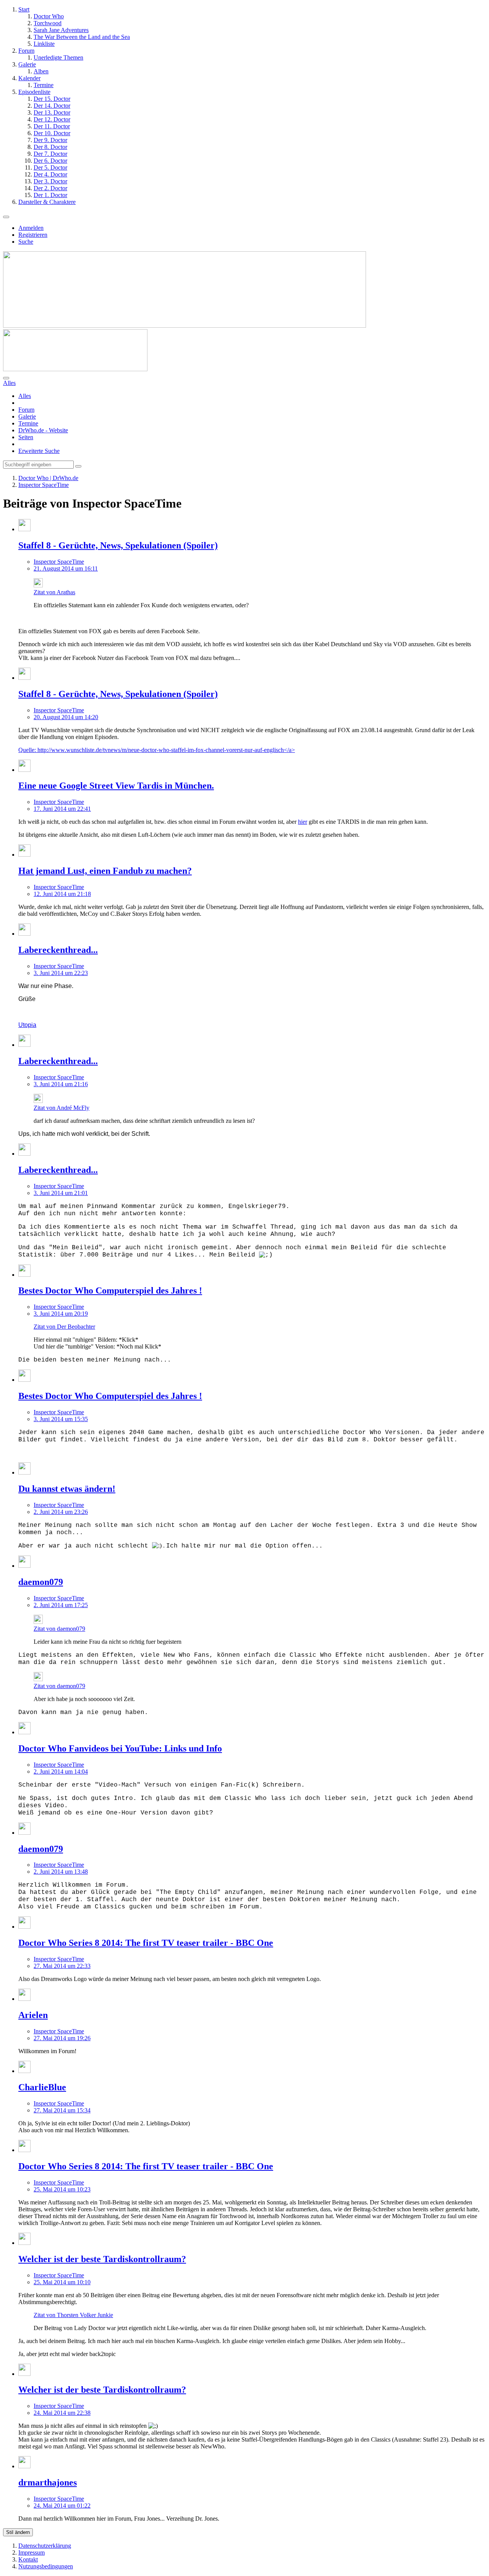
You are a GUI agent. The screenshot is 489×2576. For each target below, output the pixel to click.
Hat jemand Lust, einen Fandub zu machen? (105, 871)
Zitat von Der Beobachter (64, 1327)
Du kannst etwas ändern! (67, 1489)
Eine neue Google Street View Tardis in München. (116, 786)
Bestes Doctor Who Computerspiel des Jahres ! (110, 1290)
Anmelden (31, 228)
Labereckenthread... (58, 950)
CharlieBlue (42, 2087)
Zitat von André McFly (62, 1108)
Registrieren (33, 235)
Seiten (26, 437)
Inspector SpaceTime (59, 562)
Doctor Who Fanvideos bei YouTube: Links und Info (120, 1748)
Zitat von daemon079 (59, 1629)
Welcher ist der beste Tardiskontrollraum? (102, 2259)
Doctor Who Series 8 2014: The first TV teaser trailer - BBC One (146, 1943)
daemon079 (41, 1582)
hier (303, 822)
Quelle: (28, 750)
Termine (28, 423)
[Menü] (6, 217)
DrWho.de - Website (43, 430)
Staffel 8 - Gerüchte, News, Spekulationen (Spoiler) (118, 545)
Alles (25, 396)
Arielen (33, 2015)
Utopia (27, 1025)
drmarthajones (48, 2482)
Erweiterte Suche (39, 451)
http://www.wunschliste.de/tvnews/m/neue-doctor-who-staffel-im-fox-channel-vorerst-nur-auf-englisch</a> (166, 750)
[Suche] (6, 378)
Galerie (27, 416)
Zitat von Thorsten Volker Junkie (73, 2315)
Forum (26, 410)
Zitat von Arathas (54, 592)
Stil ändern (18, 2532)
